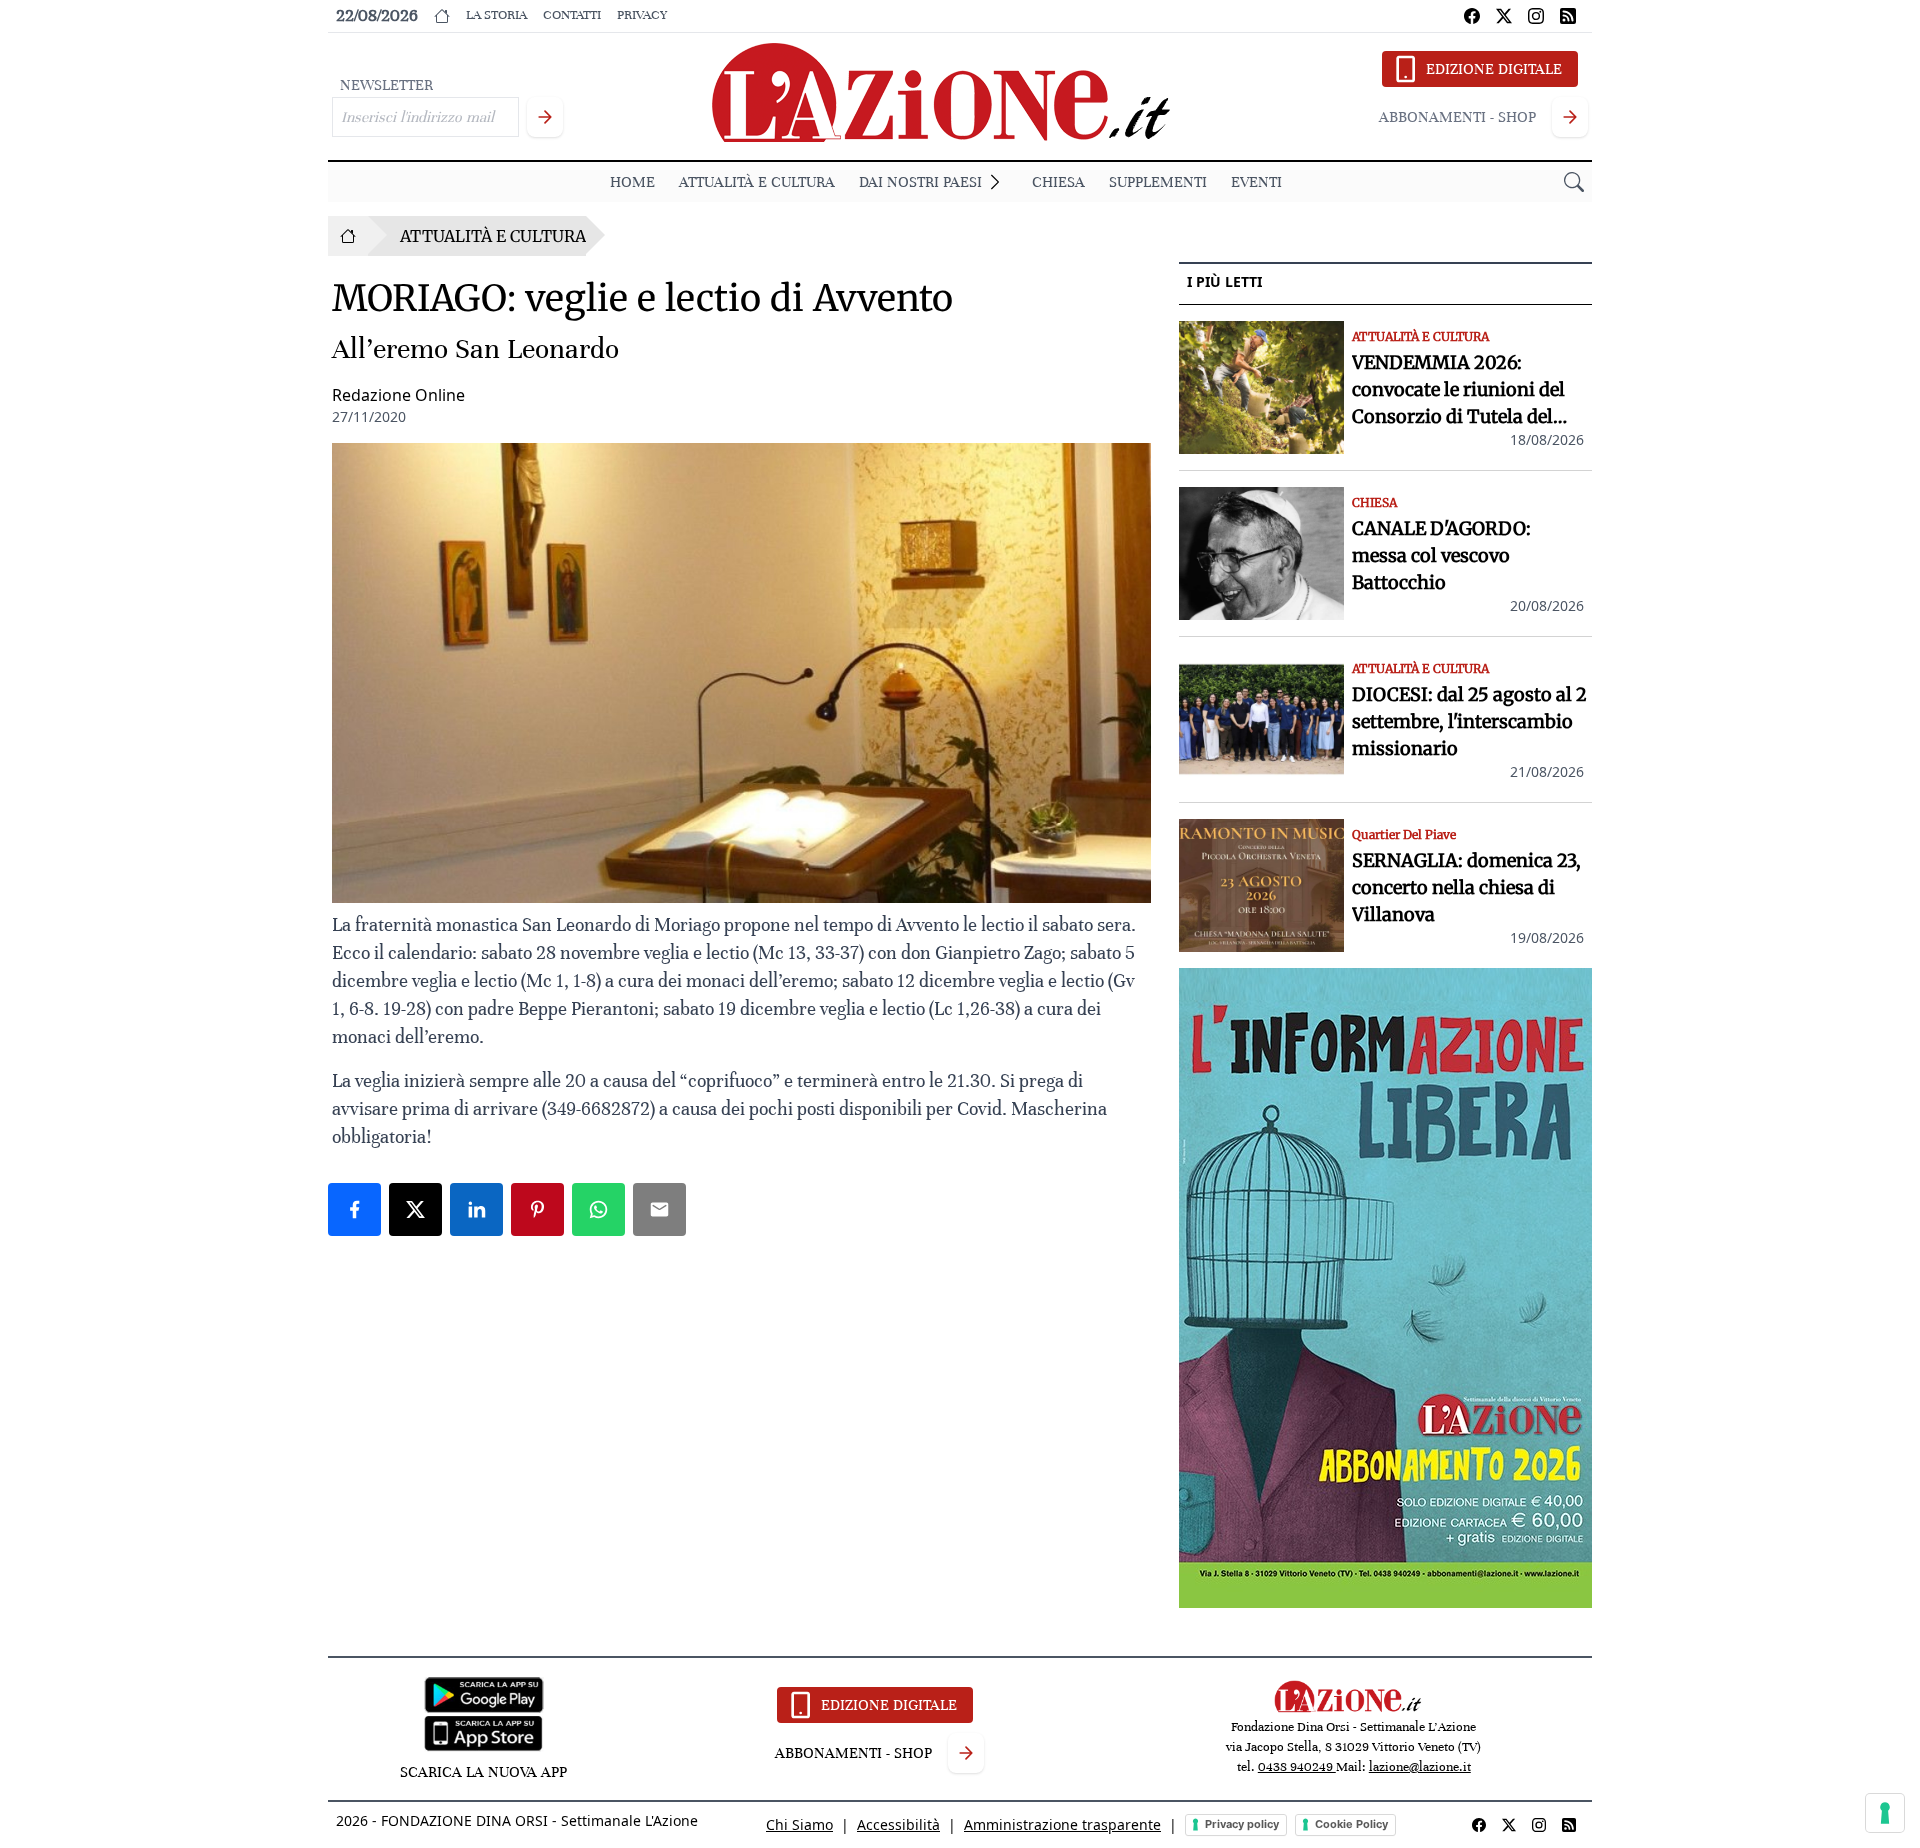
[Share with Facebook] (354, 1209)
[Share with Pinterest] (537, 1209)
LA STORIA (496, 15)
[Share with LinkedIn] (476, 1209)
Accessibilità (898, 1824)
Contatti (572, 15)
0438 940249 (1297, 1767)
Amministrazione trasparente (1062, 1824)
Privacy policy (1242, 1824)
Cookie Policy (1351, 1824)
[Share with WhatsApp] (598, 1209)
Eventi (1256, 182)
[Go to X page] (1504, 16)
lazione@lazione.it (1420, 1767)
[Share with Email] (659, 1209)
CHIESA (1058, 182)
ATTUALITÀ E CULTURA (757, 182)
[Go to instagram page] (1536, 16)
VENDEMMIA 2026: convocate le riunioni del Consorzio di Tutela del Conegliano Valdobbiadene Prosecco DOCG (1468, 390)
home (632, 182)
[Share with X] (415, 1209)
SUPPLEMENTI (1158, 182)
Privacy (642, 15)
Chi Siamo (799, 1824)
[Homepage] (348, 236)
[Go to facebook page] (1472, 16)
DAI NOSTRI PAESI (920, 182)
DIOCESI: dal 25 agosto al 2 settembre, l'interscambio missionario (1469, 721)
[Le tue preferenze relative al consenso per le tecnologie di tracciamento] (1885, 1813)
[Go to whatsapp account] (1568, 16)
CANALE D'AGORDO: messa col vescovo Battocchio (1441, 555)
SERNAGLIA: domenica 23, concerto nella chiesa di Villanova (1466, 887)
